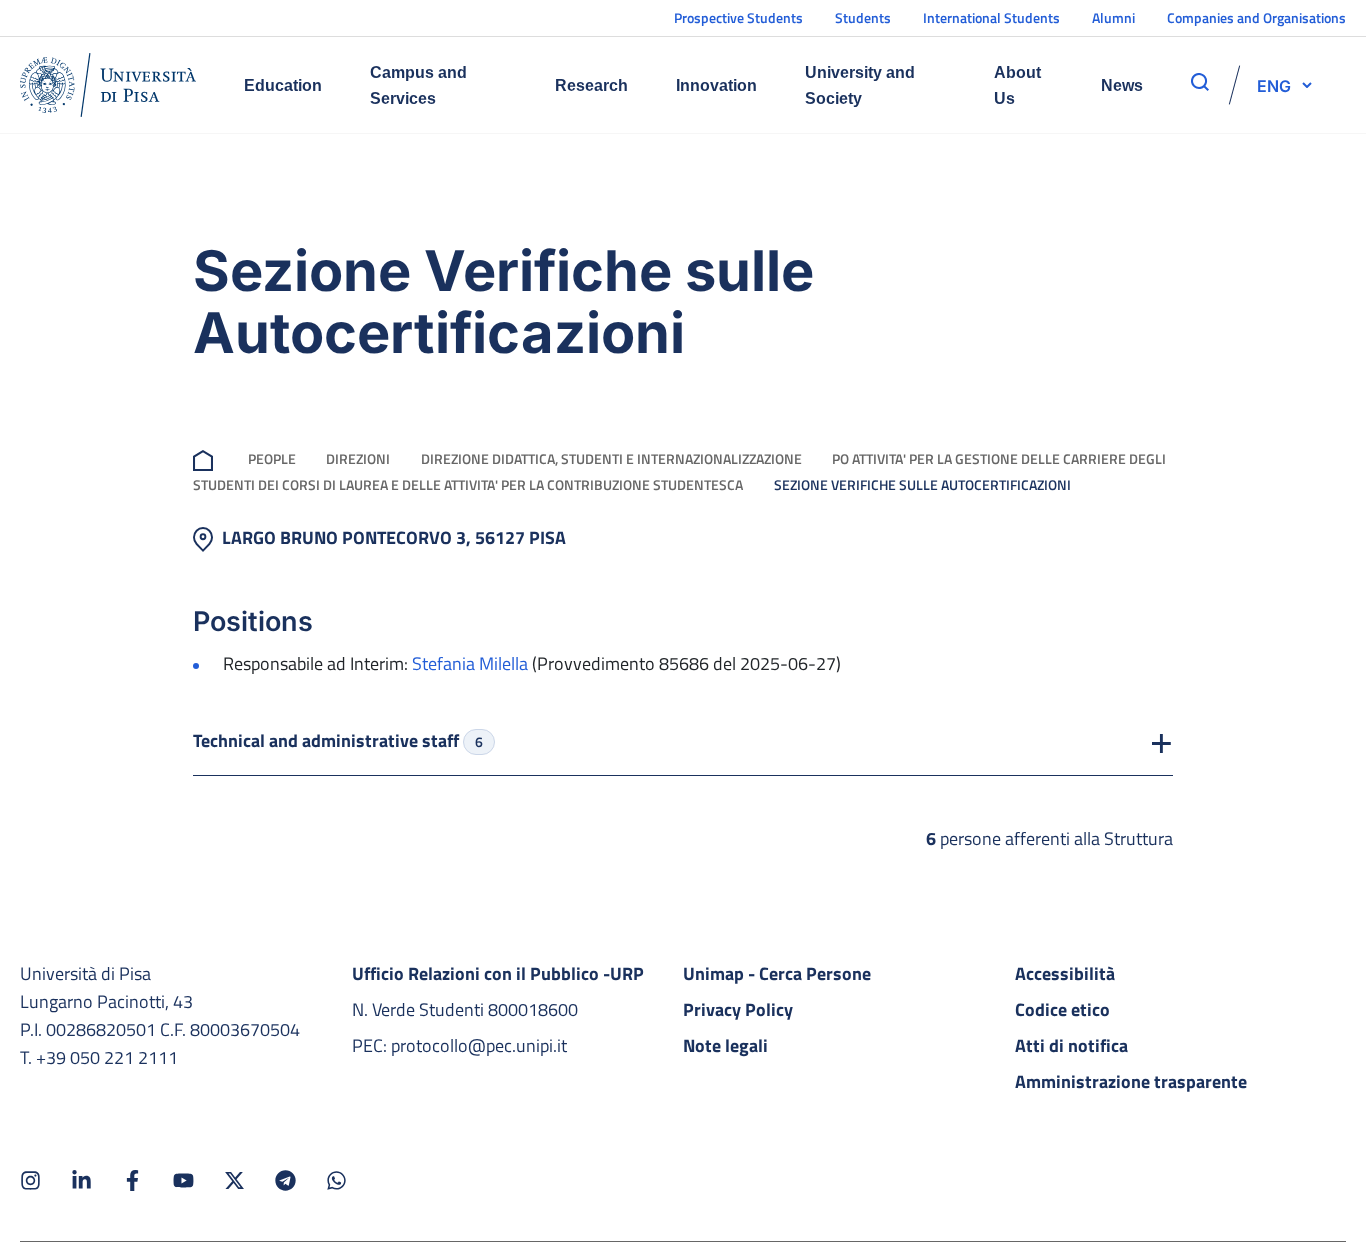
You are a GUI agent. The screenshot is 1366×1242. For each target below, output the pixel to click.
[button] (1274, 85)
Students (863, 17)
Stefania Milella (470, 663)
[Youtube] (183, 1180)
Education (283, 85)
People (272, 458)
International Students (991, 17)
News (1122, 85)
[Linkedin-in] (81, 1180)
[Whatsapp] (336, 1180)
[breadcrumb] (207, 458)
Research (591, 85)
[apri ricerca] (1200, 82)
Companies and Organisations (1256, 17)
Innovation (716, 85)
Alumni (1113, 17)
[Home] (108, 85)
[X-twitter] (234, 1180)
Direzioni (358, 458)
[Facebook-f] (132, 1180)
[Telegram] (285, 1180)
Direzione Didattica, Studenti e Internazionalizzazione (611, 458)
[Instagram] (30, 1180)
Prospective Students (738, 17)
